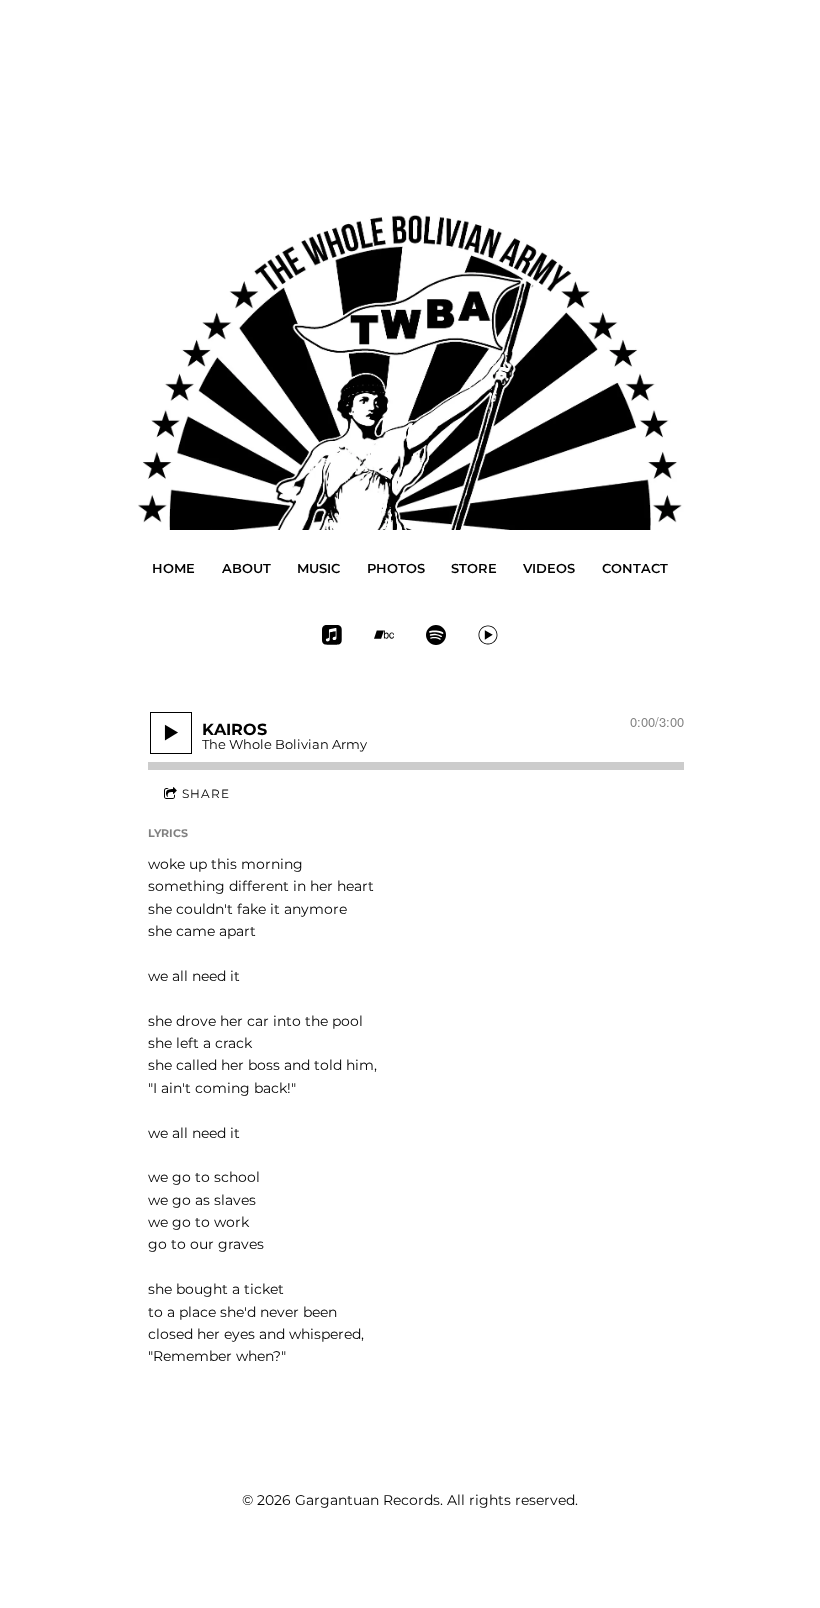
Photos (396, 568)
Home (173, 568)
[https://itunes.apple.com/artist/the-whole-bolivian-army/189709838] (332, 635)
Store (474, 568)
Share (206, 793)
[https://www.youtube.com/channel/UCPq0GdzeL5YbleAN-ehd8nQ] (488, 635)
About (246, 568)
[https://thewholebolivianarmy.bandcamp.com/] (384, 635)
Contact (635, 568)
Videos (549, 568)
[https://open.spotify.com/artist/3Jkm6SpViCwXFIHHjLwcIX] (436, 635)
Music (318, 568)
